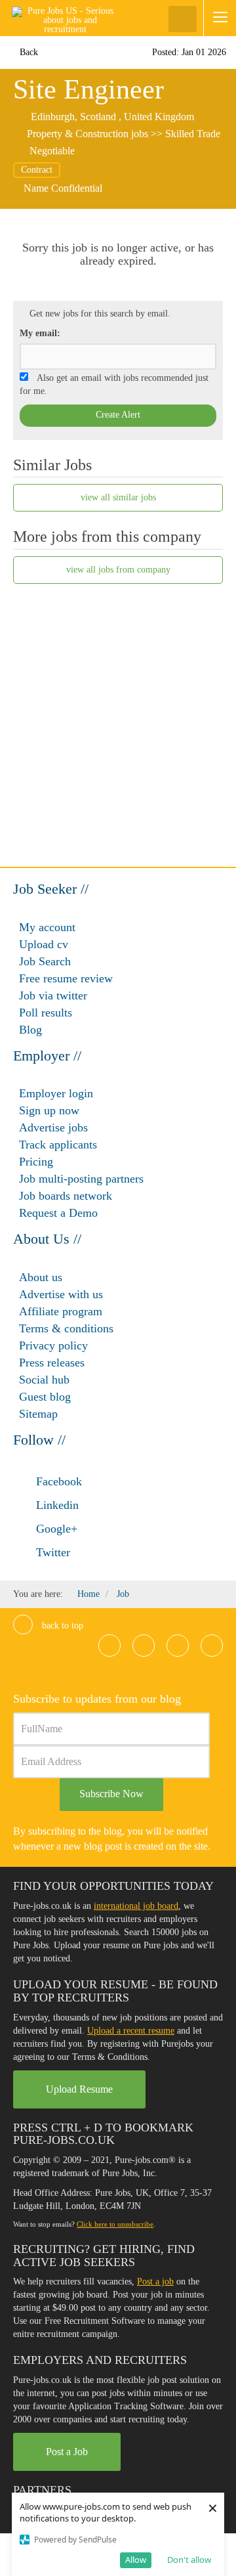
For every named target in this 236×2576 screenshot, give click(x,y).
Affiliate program (61, 1311)
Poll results (46, 1013)
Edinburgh (53, 117)
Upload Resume (79, 2089)
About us (41, 1277)
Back (28, 52)
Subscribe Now (111, 1794)
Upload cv (44, 944)
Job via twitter (53, 995)
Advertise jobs (53, 1127)
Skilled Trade (193, 134)
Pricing (36, 1162)
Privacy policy (53, 1345)
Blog (30, 1030)
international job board (136, 1906)
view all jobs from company (118, 570)
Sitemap (38, 1414)
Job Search (45, 961)
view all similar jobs (118, 497)
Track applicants (58, 1145)
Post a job (155, 2281)
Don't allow (189, 2560)
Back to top (61, 1626)
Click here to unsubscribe (115, 2224)
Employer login (56, 1093)
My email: (40, 333)
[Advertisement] (118, 718)
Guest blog (45, 1397)
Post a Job (67, 2452)
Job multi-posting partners (81, 1179)
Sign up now (49, 1110)
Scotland (98, 117)
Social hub (44, 1380)
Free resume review (66, 978)
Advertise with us (61, 1294)
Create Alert (118, 415)
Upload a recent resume (131, 2031)
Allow (136, 2560)
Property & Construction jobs (88, 134)
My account (47, 927)
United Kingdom (159, 117)
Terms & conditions (66, 1328)
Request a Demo (58, 1213)
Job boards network (66, 1196)
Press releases (52, 1363)
